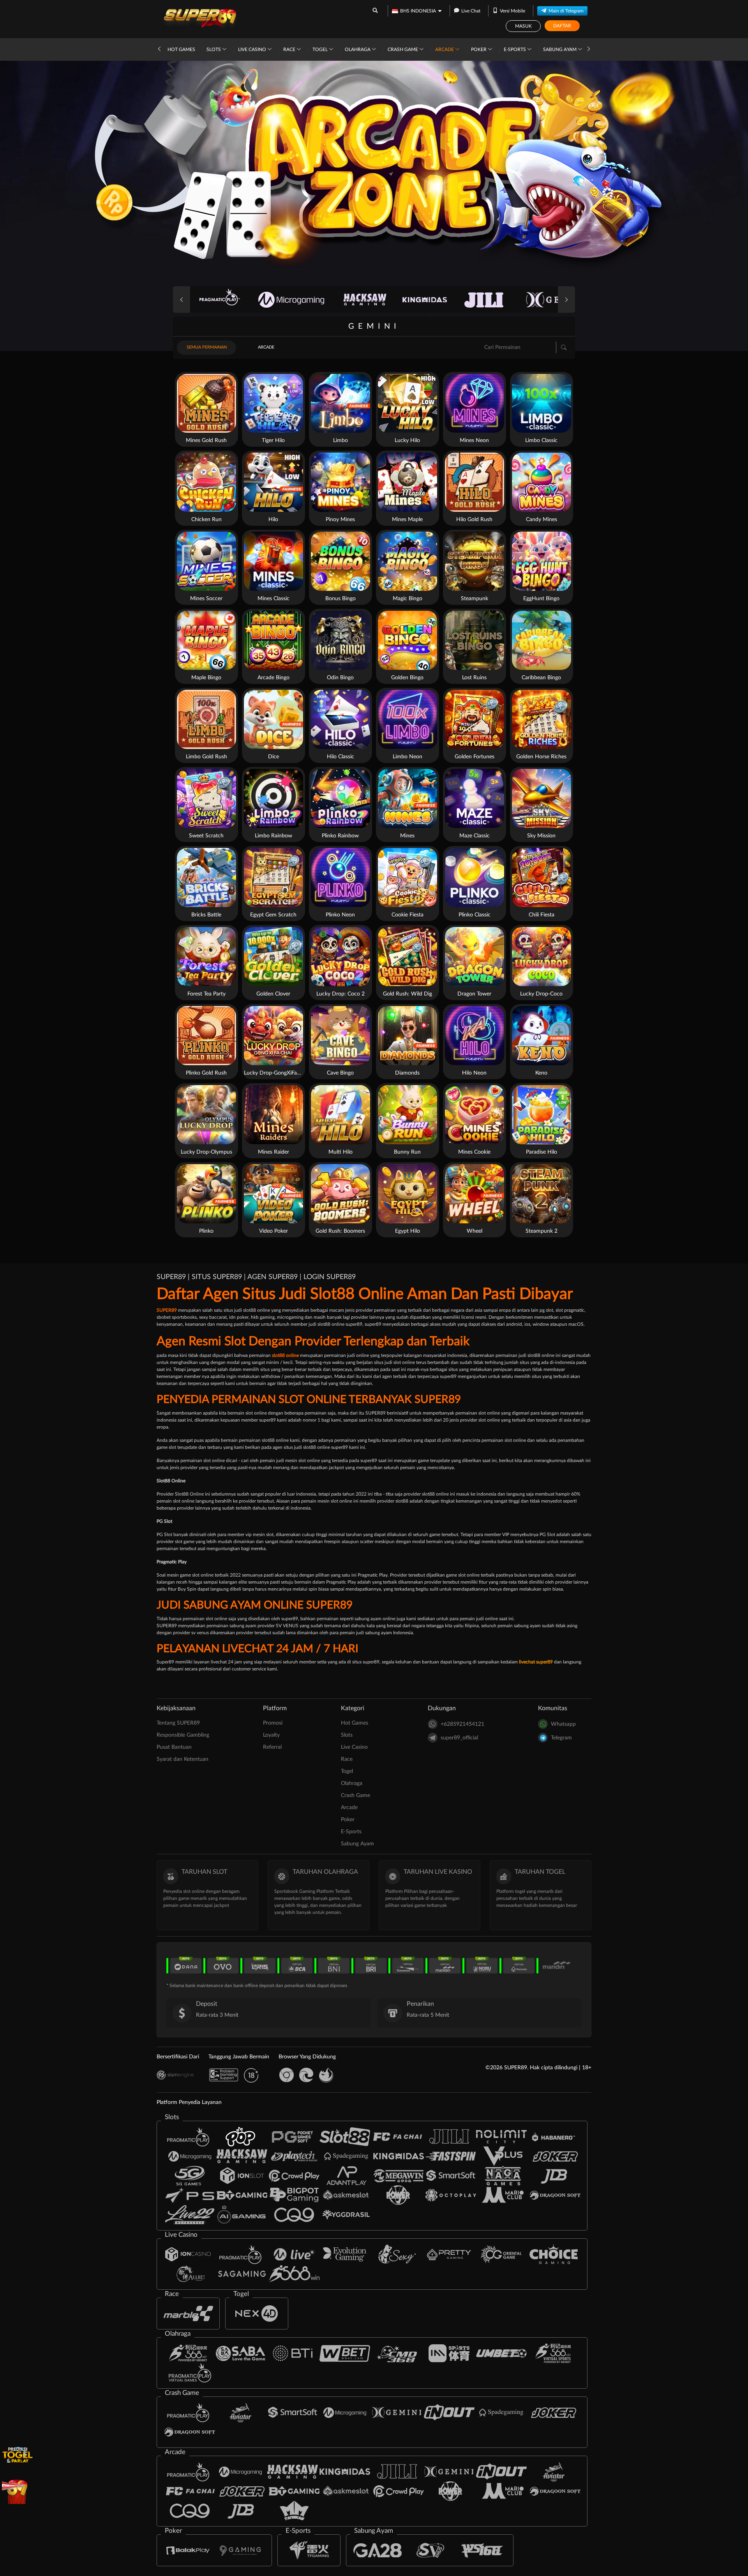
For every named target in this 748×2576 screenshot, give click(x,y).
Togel (321, 49)
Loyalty (271, 1735)
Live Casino (253, 49)
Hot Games (181, 49)
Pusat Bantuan (174, 1747)
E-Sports (515, 49)
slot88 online (285, 1355)
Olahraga (358, 49)
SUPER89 (167, 1310)
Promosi (273, 1723)
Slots (214, 49)
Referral (272, 1747)
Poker (479, 49)
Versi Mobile (512, 11)
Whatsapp (563, 1724)
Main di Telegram (566, 11)
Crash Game (403, 49)
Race (290, 49)
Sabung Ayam (560, 49)
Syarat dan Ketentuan (183, 1759)
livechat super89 (536, 1662)
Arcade (445, 49)
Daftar (562, 26)
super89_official (459, 1738)
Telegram (561, 1738)
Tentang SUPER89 (178, 1723)
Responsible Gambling (183, 1735)
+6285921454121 (462, 1724)
